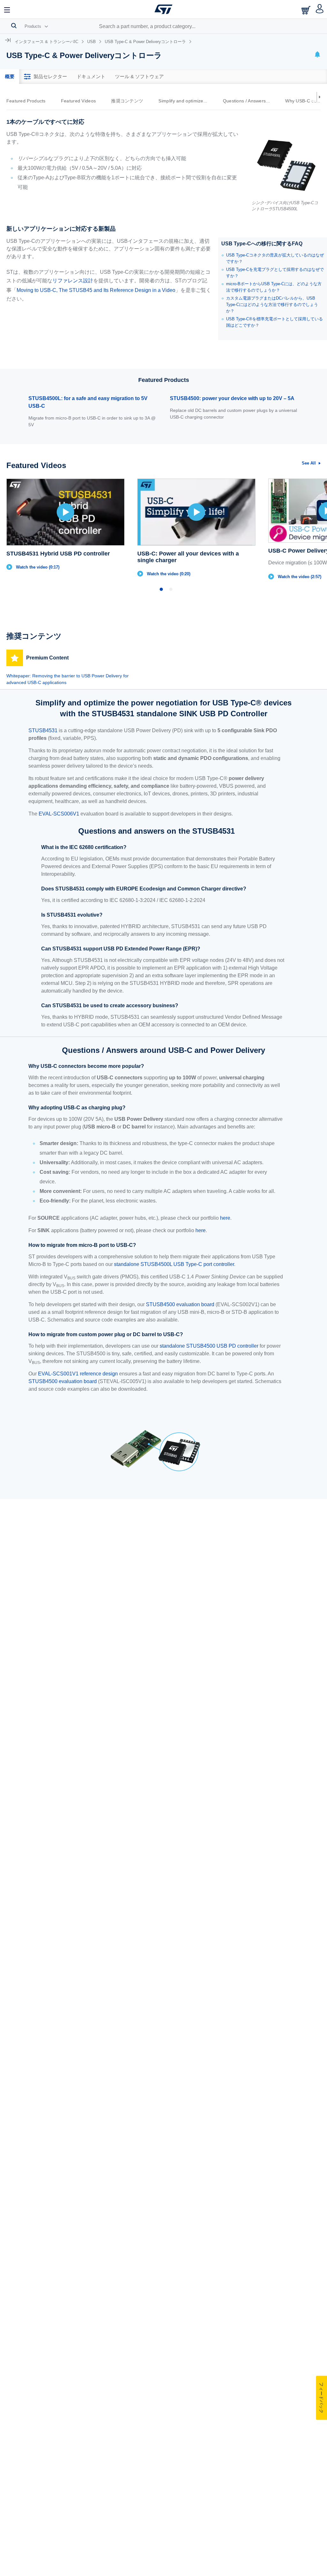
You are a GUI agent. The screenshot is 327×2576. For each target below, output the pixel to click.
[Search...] (14, 26)
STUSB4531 (43, 730)
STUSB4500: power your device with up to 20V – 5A (232, 398)
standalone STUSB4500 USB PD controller (209, 1346)
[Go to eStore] (307, 10)
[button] (7, 9)
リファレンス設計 (73, 281)
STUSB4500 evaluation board (180, 1304)
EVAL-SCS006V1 (59, 814)
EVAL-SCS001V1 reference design (78, 1374)
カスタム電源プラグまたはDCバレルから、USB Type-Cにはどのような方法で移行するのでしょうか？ (272, 305)
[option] (29, 101)
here (225, 1218)
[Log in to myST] (320, 9)
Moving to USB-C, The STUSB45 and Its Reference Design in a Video (96, 290)
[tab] (10, 77)
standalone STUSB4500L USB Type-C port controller (174, 1264)
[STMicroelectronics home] (163, 9)
